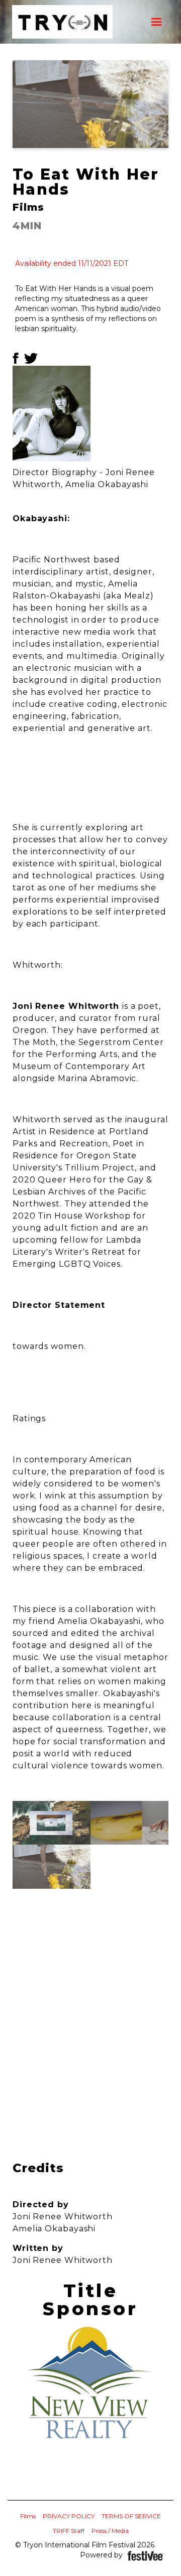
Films (28, 2516)
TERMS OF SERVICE (131, 2516)
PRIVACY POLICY (69, 2516)
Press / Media (110, 2531)
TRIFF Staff (69, 2531)
